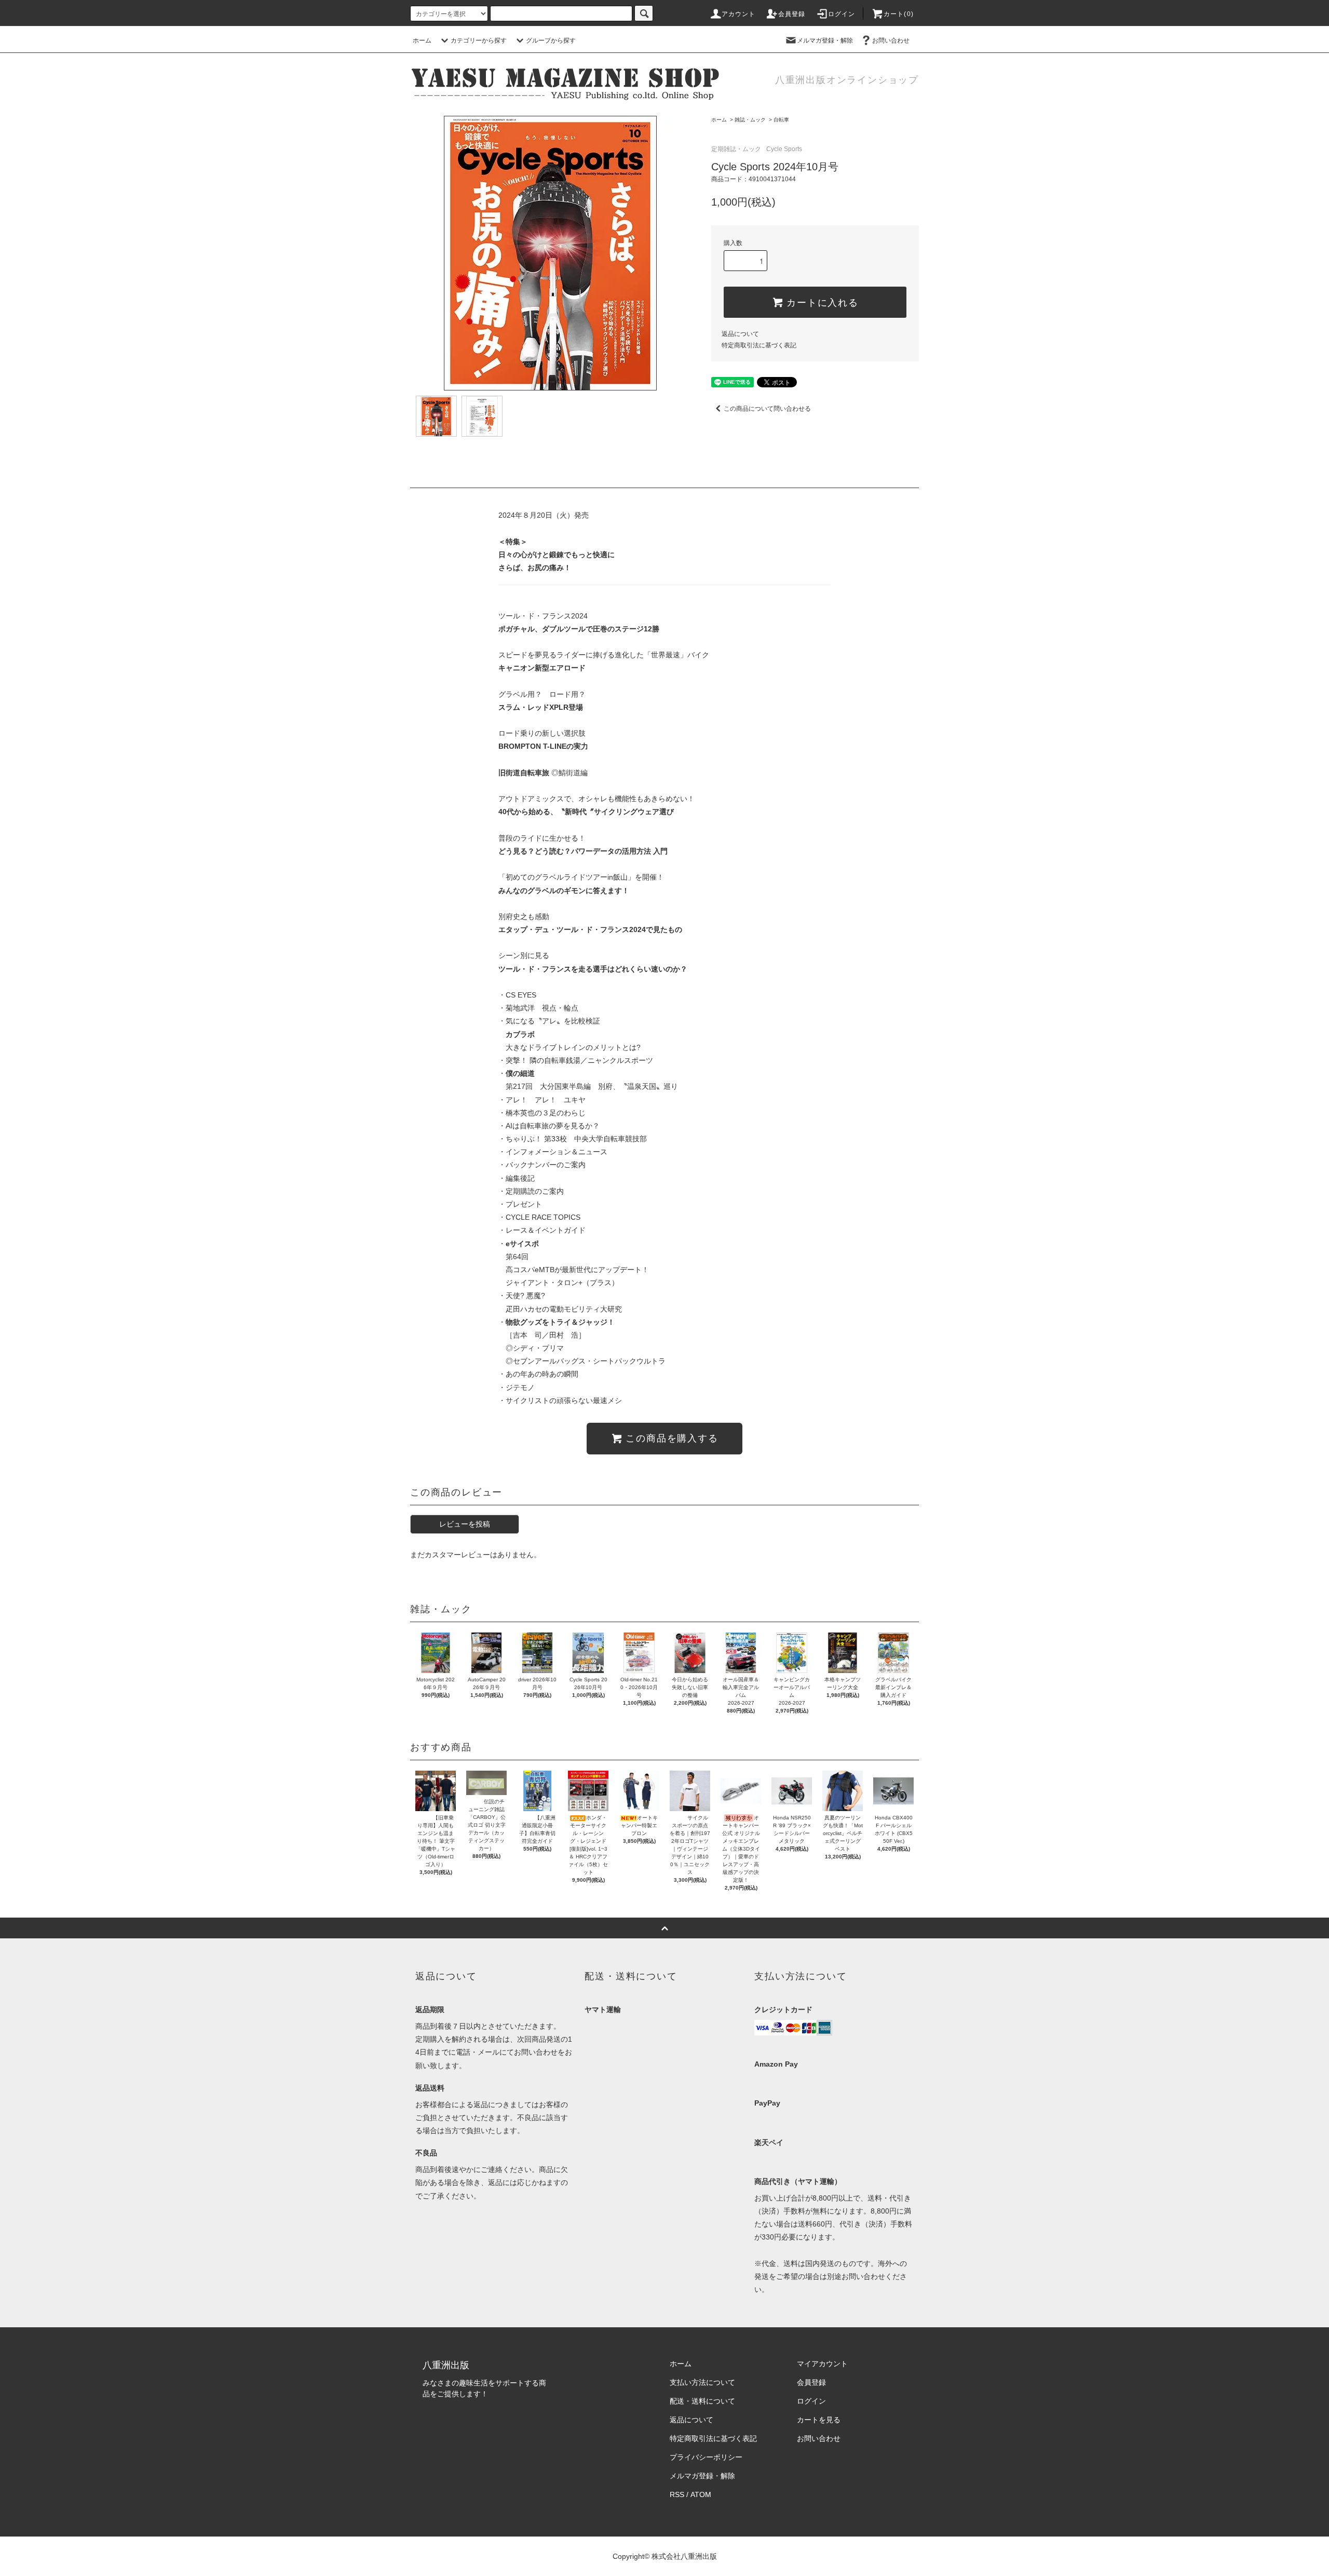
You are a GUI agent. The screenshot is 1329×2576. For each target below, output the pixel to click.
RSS (677, 2494)
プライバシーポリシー (706, 2457)
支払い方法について (702, 2382)
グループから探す (551, 41)
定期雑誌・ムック (736, 149)
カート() (899, 14)
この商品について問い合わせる (767, 409)
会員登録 (792, 14)
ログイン (842, 14)
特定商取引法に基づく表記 (759, 345)
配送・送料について (702, 2401)
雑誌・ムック (750, 120)
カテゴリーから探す (479, 41)
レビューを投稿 (465, 1524)
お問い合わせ (891, 41)
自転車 (781, 120)
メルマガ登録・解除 (825, 41)
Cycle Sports (784, 149)
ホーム (422, 41)
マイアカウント (822, 2364)
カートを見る (819, 2420)
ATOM (701, 2494)
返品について (740, 334)
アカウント (739, 14)
